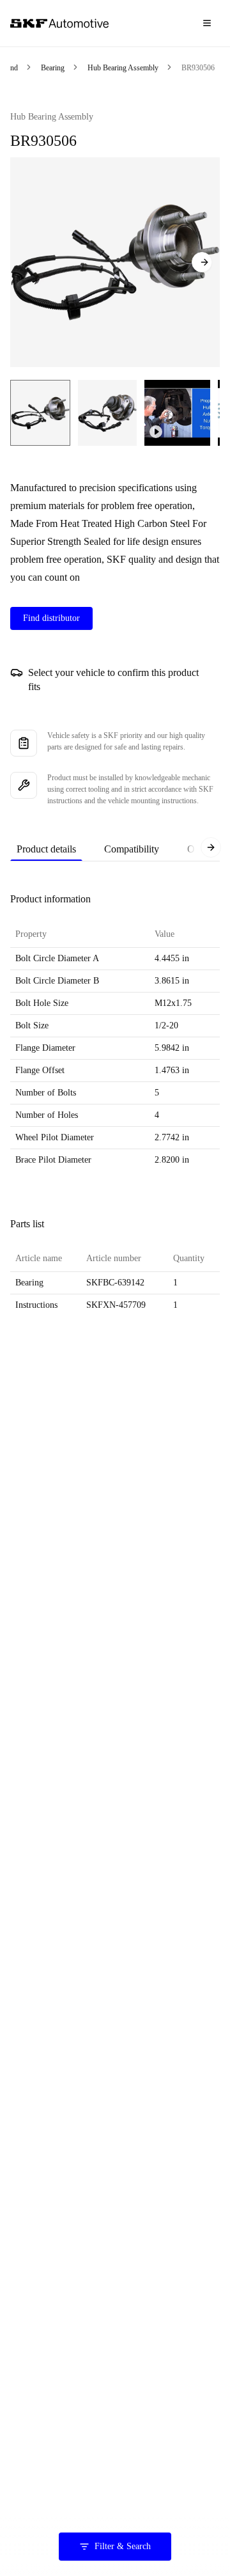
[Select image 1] (40, 413)
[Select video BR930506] (177, 413)
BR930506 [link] (198, 68)
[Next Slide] (202, 262)
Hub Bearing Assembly (123, 68)
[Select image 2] (107, 413)
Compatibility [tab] (132, 849)
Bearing (53, 68)
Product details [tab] (46, 849)
